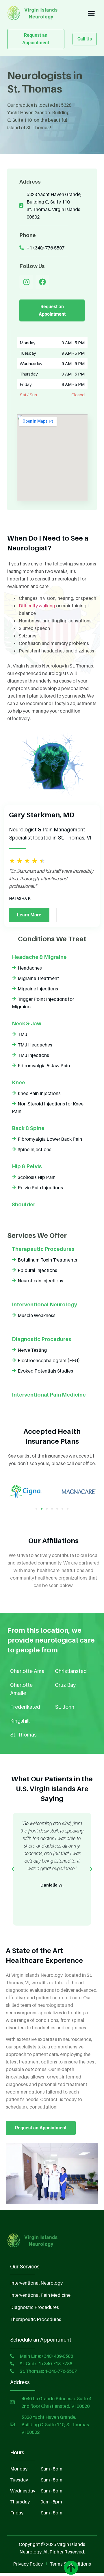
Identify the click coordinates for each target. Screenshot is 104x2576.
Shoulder (24, 1204)
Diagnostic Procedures (42, 1339)
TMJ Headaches (35, 1045)
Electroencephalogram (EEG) (49, 1360)
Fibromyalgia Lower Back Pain (50, 1139)
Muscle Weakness (37, 1315)
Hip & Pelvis (27, 1166)
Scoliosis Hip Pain (37, 1177)
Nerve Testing (32, 1350)
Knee (18, 1082)
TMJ (22, 1034)
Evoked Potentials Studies (45, 1371)
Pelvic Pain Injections (40, 1188)
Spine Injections (35, 1149)
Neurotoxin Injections (40, 1281)
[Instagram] (26, 282)
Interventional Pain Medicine (49, 1395)
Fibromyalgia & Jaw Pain (44, 1066)
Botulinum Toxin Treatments (47, 1260)
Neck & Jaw (27, 1023)
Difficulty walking (37, 606)
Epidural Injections (37, 1270)
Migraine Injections (38, 989)
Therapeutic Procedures (43, 1249)
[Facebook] (42, 282)
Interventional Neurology (44, 1304)
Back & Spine (28, 1128)
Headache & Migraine (39, 957)
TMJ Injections (33, 1055)
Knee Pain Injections (39, 1093)
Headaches (30, 968)
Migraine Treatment (38, 978)
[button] (91, 13)
